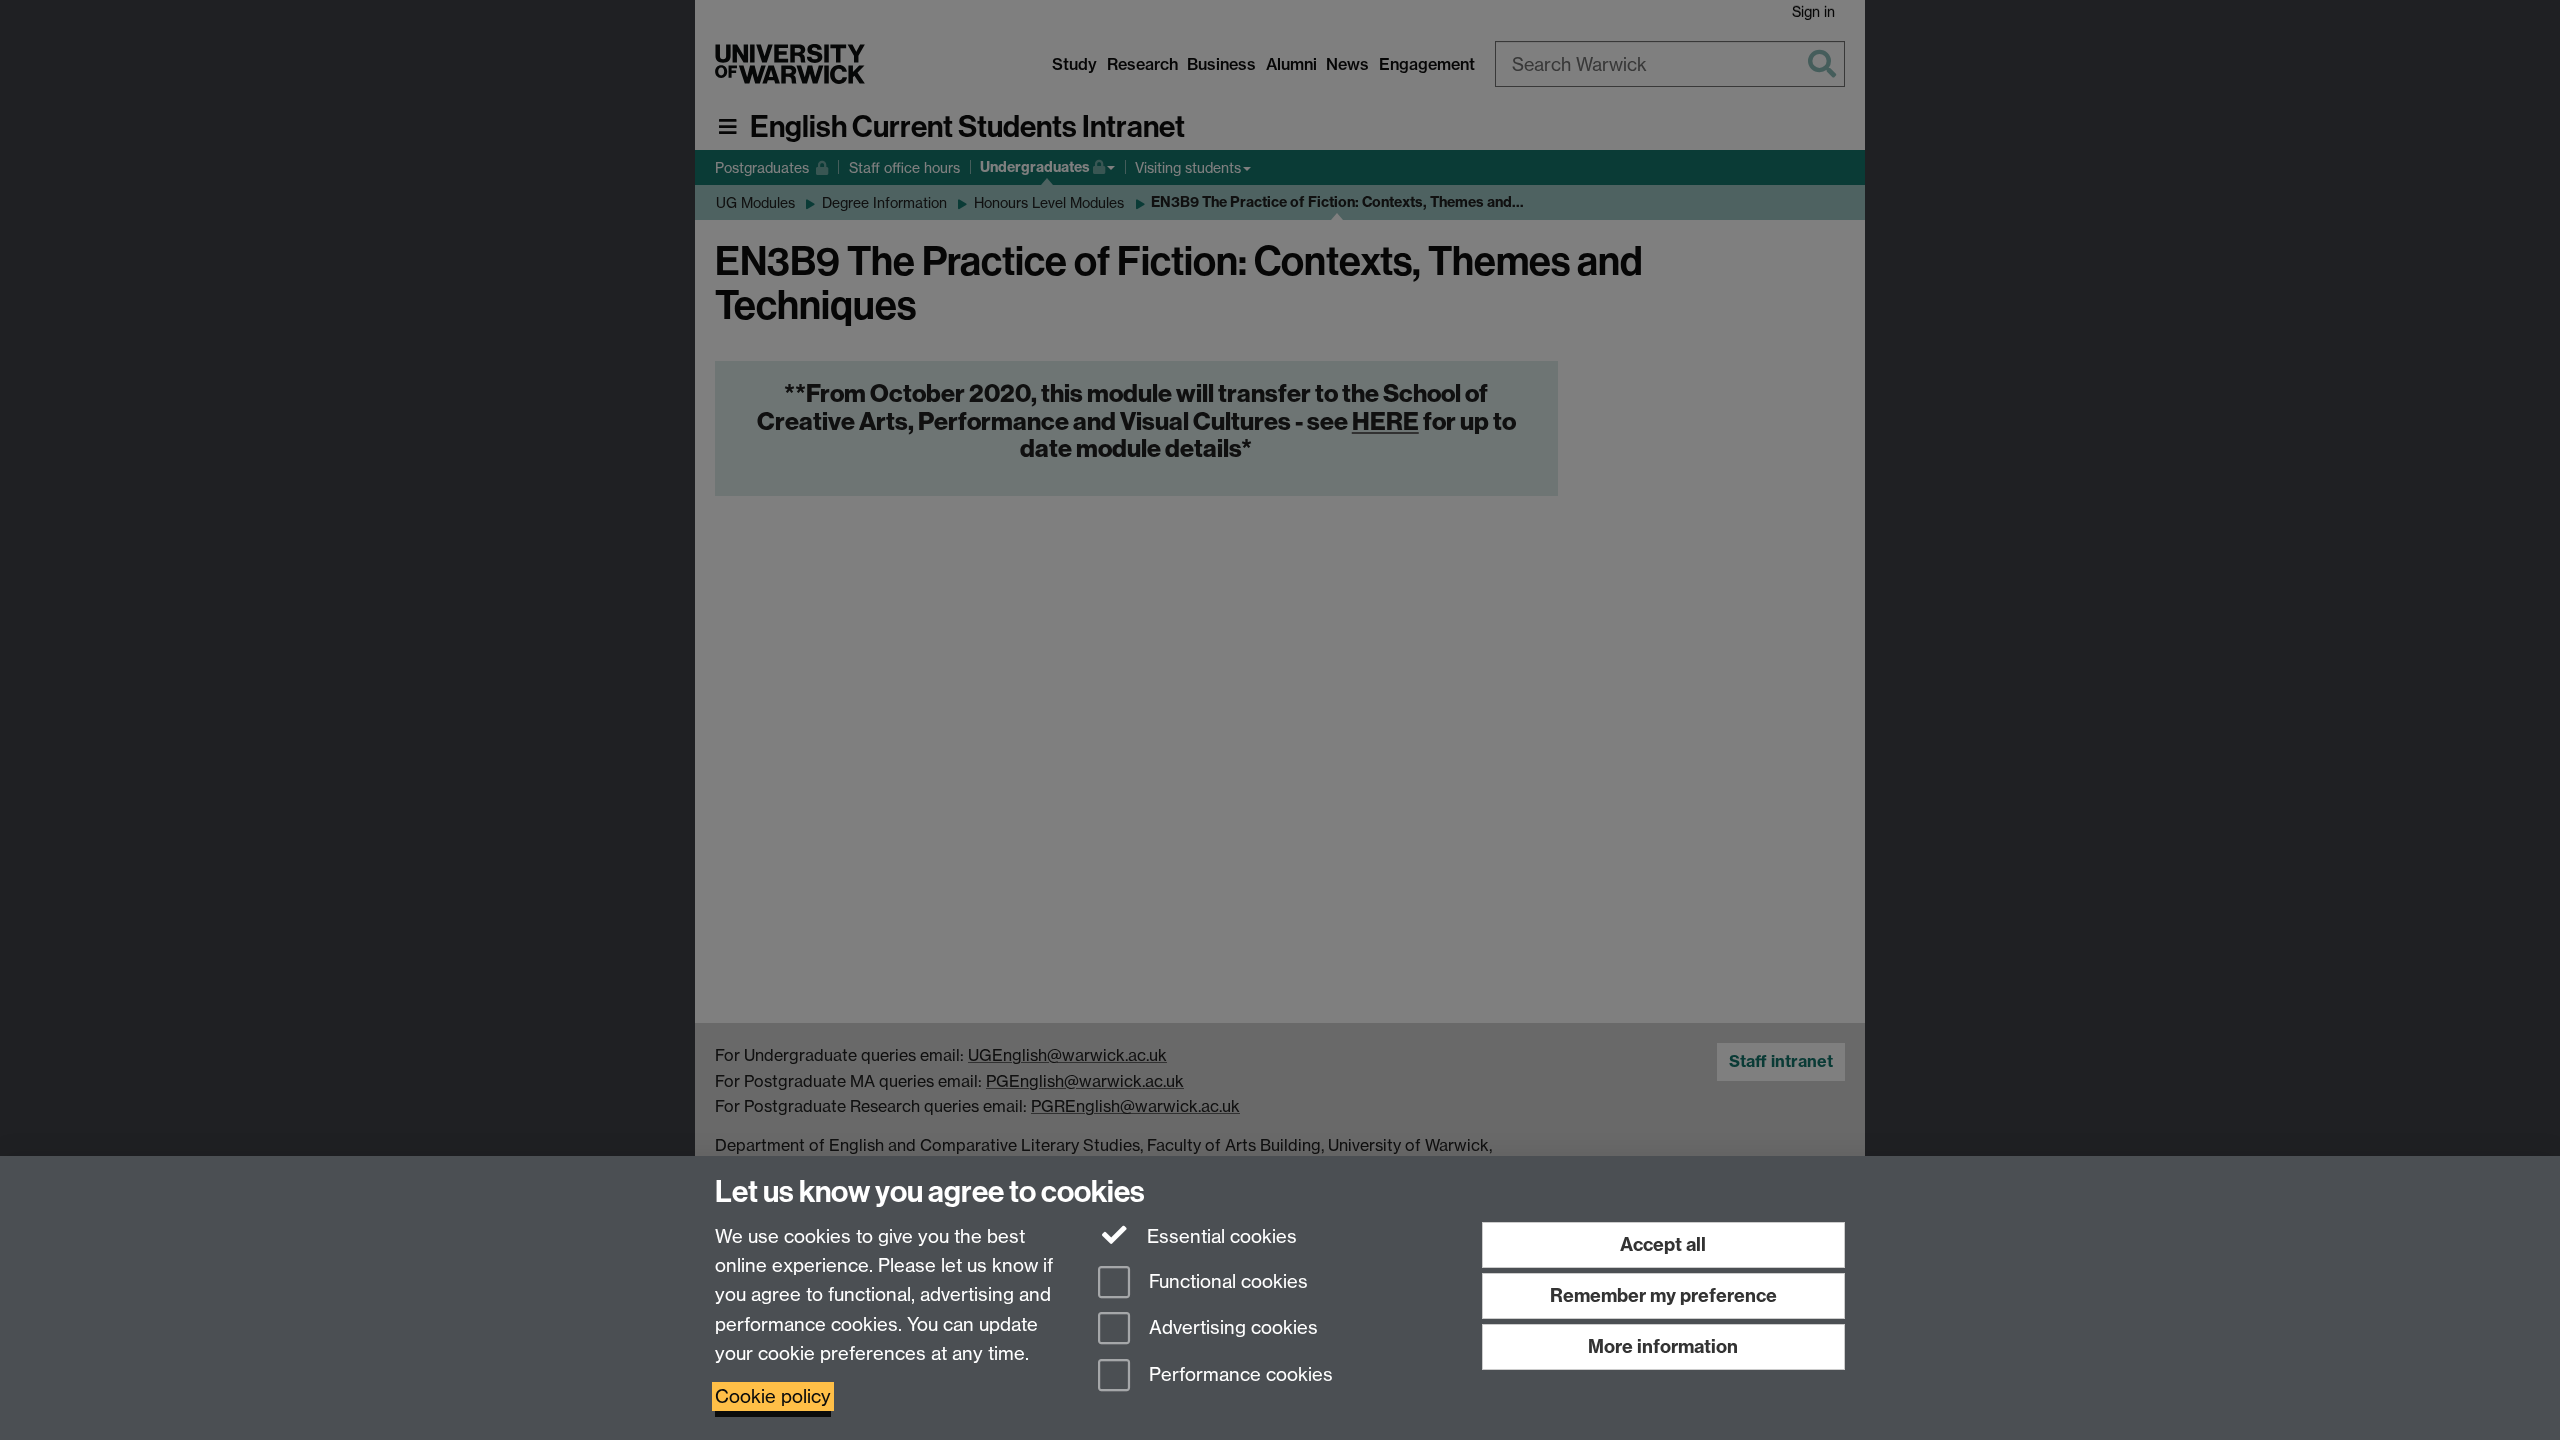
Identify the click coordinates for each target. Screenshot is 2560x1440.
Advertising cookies (1231, 1328)
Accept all (1663, 1244)
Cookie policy (773, 1396)
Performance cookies (1238, 1375)
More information (1663, 1346)
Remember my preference (1663, 1295)
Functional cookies (1226, 1281)
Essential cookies (1219, 1236)
